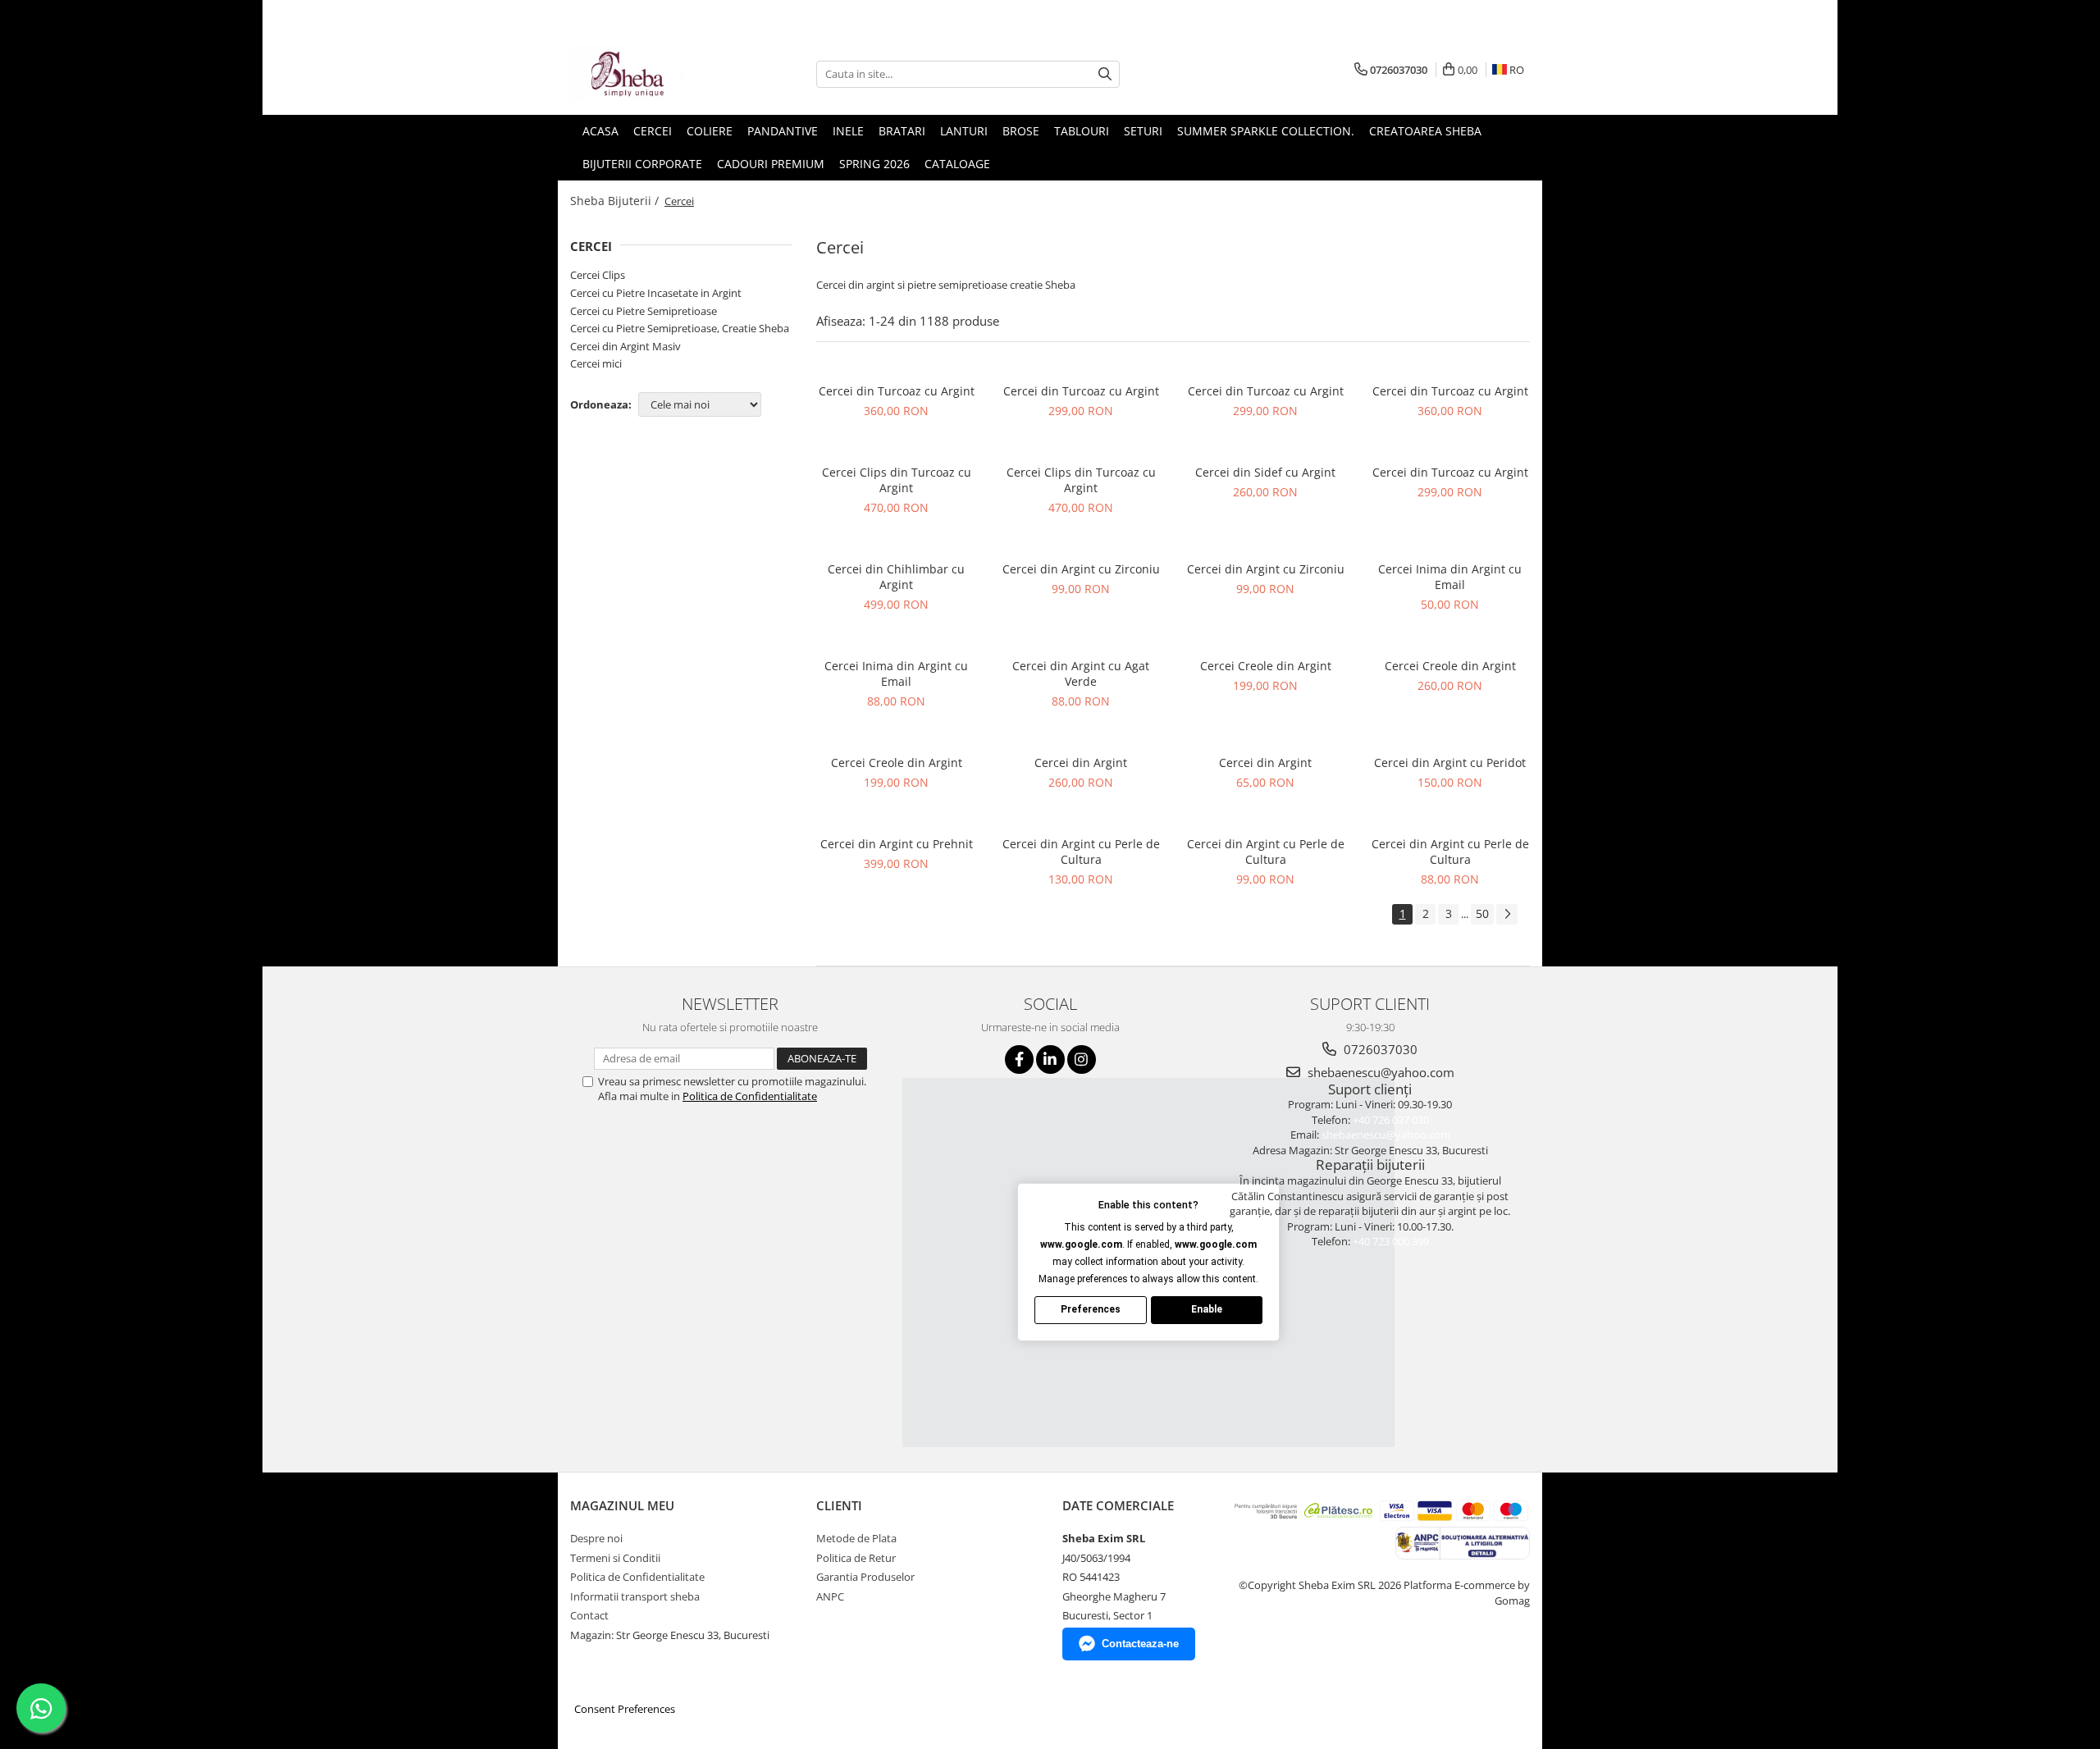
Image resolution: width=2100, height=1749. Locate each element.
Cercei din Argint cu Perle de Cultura (1081, 852)
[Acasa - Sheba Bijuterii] (652, 74)
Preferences (1091, 1309)
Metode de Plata (856, 1538)
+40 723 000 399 (1391, 1241)
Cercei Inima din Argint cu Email (1450, 577)
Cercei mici (596, 363)
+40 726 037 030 (1391, 1120)
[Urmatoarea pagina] (1507, 914)
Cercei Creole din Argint (1266, 666)
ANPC (830, 1596)
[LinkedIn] (1050, 1059)
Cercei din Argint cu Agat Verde (1081, 674)
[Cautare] (1105, 74)
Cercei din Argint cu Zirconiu (1081, 569)
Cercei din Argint (1081, 763)
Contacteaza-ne (1140, 1644)
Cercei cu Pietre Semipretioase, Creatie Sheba (680, 328)
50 (1482, 913)
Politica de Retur (856, 1558)
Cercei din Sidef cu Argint (1265, 472)
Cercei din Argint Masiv (625, 346)
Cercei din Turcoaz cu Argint (897, 391)
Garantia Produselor (865, 1577)
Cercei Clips (598, 275)
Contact (589, 1615)
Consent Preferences (625, 1709)
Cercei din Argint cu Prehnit (897, 844)
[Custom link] (1462, 1542)
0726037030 (1379, 1049)
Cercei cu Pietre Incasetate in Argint (656, 293)
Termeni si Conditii (615, 1558)
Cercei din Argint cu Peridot (1450, 763)
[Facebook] (1019, 1059)
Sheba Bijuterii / (616, 201)
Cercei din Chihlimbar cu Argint (896, 577)
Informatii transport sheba (635, 1596)
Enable (1207, 1309)
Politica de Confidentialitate (750, 1096)
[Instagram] (1082, 1059)
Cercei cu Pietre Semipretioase (644, 311)
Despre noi (596, 1538)
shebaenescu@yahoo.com (1379, 1072)
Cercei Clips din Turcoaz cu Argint (897, 480)
